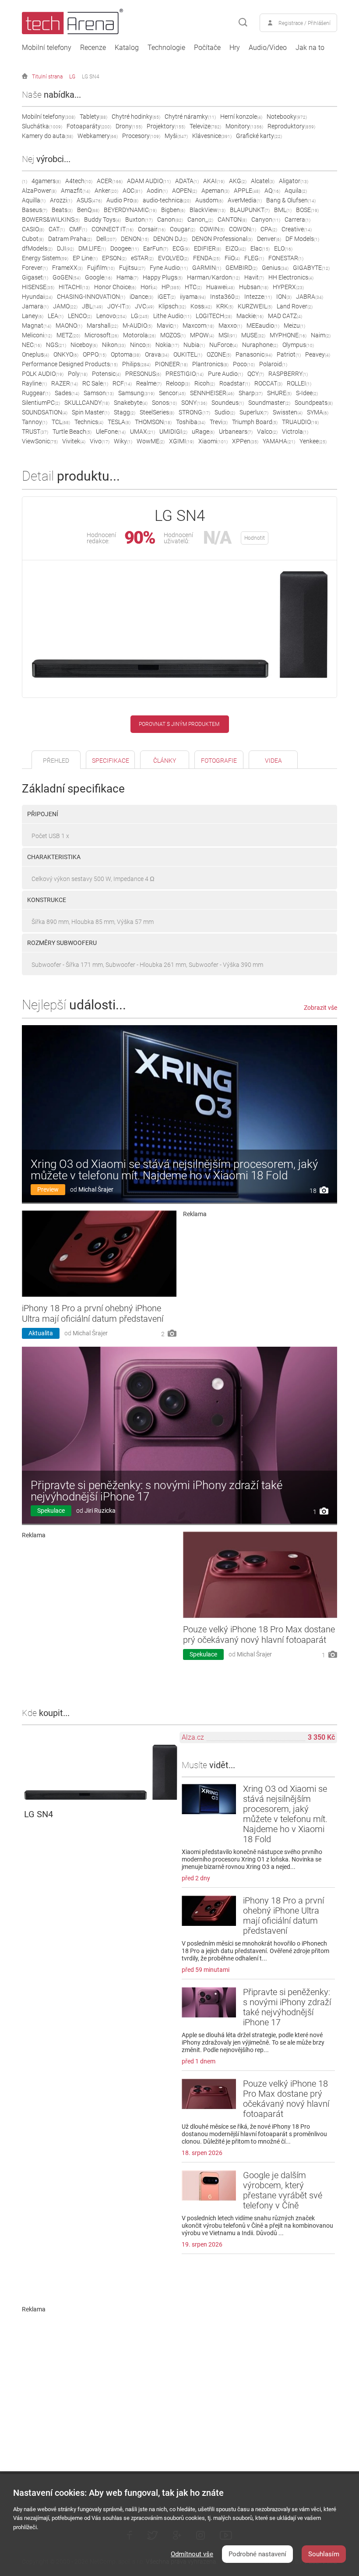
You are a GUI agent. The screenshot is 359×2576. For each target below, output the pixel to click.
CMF (78, 229)
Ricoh (205, 383)
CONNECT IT (113, 229)
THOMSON (153, 422)
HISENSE (38, 287)
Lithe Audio (172, 316)
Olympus (298, 345)
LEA (56, 316)
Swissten (288, 412)
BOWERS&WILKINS (51, 219)
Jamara (35, 306)
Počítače (207, 48)
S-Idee (307, 393)
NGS (56, 345)
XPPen (245, 441)
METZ (68, 335)
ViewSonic (40, 441)
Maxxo (230, 326)
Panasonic (254, 354)
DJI (65, 248)
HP (171, 287)
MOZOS (173, 335)
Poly (78, 374)
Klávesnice (212, 136)
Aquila (296, 191)
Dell (106, 239)
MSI (228, 335)
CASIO (33, 229)
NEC (32, 345)
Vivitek (74, 441)
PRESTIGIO (185, 374)
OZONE (219, 354)
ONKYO (66, 354)
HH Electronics (291, 277)
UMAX (143, 432)
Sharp (251, 393)
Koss (201, 306)
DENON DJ (170, 239)
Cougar (183, 229)
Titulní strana (47, 77)
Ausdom (209, 200)
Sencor (172, 393)
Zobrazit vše (320, 1008)
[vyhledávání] (243, 23)
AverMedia (245, 200)
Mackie (250, 316)
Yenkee (313, 441)
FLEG (254, 258)
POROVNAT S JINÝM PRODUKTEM (179, 724)
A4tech (79, 181)
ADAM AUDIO (149, 181)
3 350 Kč (321, 1737)
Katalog (127, 48)
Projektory (166, 126)
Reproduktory (291, 126)
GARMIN (207, 268)
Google (99, 277)
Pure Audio (225, 374)
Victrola (295, 432)
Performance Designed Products (70, 364)
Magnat (37, 326)
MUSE (253, 335)
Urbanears (236, 432)
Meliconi (37, 335)
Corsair (152, 229)
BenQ (88, 210)
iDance (141, 297)
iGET (167, 297)
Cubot (33, 239)
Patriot (289, 354)
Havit (254, 277)
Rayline (34, 383)
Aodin (157, 191)
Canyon (266, 219)
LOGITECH (214, 316)
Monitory (244, 126)
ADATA (187, 181)
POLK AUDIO (43, 374)
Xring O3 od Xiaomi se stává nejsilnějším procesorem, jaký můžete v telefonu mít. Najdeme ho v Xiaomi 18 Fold (174, 1170)
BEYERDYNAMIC (130, 210)
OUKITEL (188, 354)
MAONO (69, 326)
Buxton (139, 219)
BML (283, 210)
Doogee (125, 248)
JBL (92, 306)
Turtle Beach (72, 432)
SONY (194, 403)
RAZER (65, 383)
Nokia (167, 345)
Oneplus (35, 354)
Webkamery (98, 136)
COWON (243, 229)
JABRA (310, 297)
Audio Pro (122, 200)
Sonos (164, 403)
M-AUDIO (137, 326)
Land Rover (295, 306)
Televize (205, 126)
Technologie (166, 48)
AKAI (214, 181)
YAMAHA (279, 441)
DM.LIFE (92, 248)
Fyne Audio (169, 268)
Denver (269, 239)
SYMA (318, 412)
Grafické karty (259, 136)
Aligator (294, 181)
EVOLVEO (173, 258)
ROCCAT (268, 383)
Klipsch (172, 306)
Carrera (297, 219)
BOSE (307, 210)
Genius (275, 268)
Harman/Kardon (213, 277)
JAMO (65, 306)
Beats (62, 210)
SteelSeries (157, 412)
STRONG (194, 412)
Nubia (194, 345)
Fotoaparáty (89, 126)
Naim (321, 335)
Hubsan (254, 287)
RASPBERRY (288, 374)
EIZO (236, 248)
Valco (267, 432)
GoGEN (67, 277)
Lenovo (111, 316)
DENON (135, 239)
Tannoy (35, 422)
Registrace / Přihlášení (304, 23)
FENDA (207, 258)
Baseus (35, 210)
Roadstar (235, 383)
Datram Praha (70, 239)
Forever (35, 268)
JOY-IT (119, 306)
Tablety (93, 117)
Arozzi (61, 200)
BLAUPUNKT (250, 210)
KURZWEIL (255, 306)
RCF (122, 383)
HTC (193, 287)
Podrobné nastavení (257, 2554)
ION (284, 297)
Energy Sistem (45, 258)
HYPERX (288, 287)
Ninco (141, 345)
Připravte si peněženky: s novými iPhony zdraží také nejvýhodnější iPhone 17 (157, 1491)
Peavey (318, 354)
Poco (244, 364)
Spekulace (51, 1511)
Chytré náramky (190, 117)
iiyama (193, 297)
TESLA (119, 422)
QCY (256, 374)
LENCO (80, 316)
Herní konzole (241, 117)
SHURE (279, 393)
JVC (144, 306)
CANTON (232, 219)
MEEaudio (263, 326)
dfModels (37, 248)
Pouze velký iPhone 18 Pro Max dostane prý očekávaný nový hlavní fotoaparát (259, 1635)
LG (72, 77)
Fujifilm (101, 268)
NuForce (223, 345)
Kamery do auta (48, 136)
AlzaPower (39, 191)
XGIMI (181, 441)
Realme (149, 383)
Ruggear (36, 393)
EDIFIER (208, 248)
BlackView (208, 210)
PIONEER (171, 364)
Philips (136, 364)
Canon (170, 219)
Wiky (123, 441)
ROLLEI (299, 383)
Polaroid (273, 364)
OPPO (95, 354)
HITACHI (74, 287)
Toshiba (191, 422)
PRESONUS (143, 374)
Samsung (136, 393)
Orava (157, 354)
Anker (106, 191)
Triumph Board (255, 422)
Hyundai (37, 297)
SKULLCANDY (87, 403)
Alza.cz (193, 1737)
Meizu (294, 326)
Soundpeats (314, 403)
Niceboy (84, 345)
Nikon (114, 345)
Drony (129, 126)
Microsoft (102, 335)
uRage (203, 432)
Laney (33, 316)
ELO (283, 248)
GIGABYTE (311, 268)
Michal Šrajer (96, 1189)
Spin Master (91, 412)
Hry (235, 48)
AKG (238, 181)
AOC (132, 191)
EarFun (156, 248)
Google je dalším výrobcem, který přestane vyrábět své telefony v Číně (283, 2190)
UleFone (111, 432)
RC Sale (95, 383)
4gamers (46, 181)
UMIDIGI (173, 432)
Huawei (220, 287)
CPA (269, 229)
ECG (181, 248)
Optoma (126, 354)
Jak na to (310, 48)
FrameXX (67, 268)
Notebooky (287, 117)
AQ (272, 191)
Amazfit (76, 191)
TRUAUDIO (300, 422)
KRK (225, 306)
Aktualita (41, 1333)
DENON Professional (222, 239)
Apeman (215, 191)
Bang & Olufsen (291, 200)
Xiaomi (213, 441)
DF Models (302, 239)
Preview (48, 1189)
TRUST (35, 432)
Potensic (106, 374)
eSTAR (142, 258)
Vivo (100, 441)
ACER (110, 181)
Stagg (125, 412)
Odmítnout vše (192, 2554)
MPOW (202, 335)
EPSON (114, 258)
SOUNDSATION (45, 412)
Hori (149, 287)
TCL (61, 422)
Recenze (93, 48)
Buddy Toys (102, 219)
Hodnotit (255, 538)
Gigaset (35, 277)
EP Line (85, 258)
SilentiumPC (41, 403)
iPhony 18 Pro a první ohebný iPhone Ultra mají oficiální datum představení (93, 1313)
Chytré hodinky (136, 117)
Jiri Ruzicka (100, 1511)
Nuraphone (260, 345)
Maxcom (198, 326)
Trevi (219, 422)
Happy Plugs (163, 277)
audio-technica (167, 200)
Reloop (178, 383)
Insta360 (225, 297)
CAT (57, 229)
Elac (260, 248)
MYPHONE (288, 335)
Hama (127, 277)
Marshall (102, 326)
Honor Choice (115, 287)
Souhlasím (324, 2554)
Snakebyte (131, 403)
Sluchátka (42, 126)
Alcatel (263, 181)
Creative (297, 229)
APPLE (247, 191)
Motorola (139, 335)
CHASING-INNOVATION (91, 297)
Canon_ (200, 219)
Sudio (225, 412)
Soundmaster (269, 403)
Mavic (167, 326)
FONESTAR (286, 258)
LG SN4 (91, 77)
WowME (151, 441)
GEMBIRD (241, 268)
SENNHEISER (212, 393)
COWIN (212, 229)
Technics (89, 422)
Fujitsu (132, 268)
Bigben (173, 210)
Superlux (254, 412)
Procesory (141, 136)
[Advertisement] (260, 1282)
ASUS (89, 200)
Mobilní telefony (47, 48)
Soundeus (228, 403)
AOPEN (185, 191)
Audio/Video (268, 48)
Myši (176, 136)
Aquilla (34, 200)
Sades (67, 393)
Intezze (258, 297)
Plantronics (210, 364)
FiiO (232, 258)
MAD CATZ (285, 316)
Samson (99, 393)
